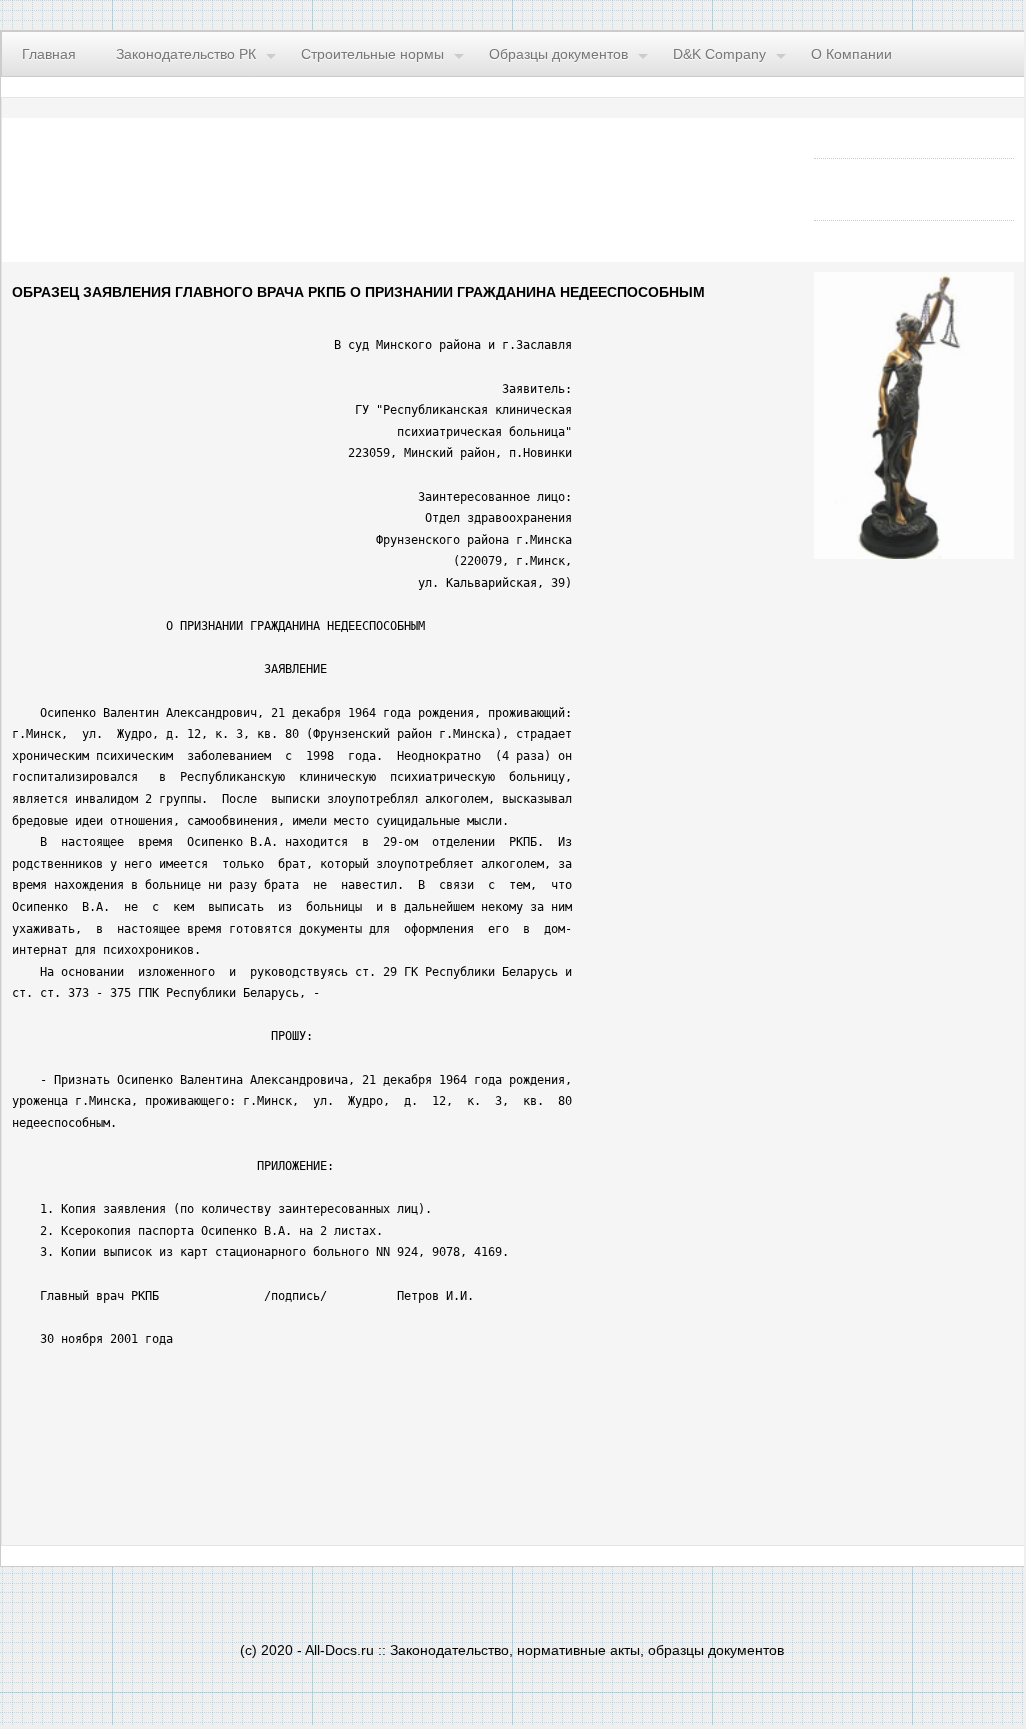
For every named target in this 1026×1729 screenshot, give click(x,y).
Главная (49, 54)
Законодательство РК (186, 54)
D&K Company (719, 54)
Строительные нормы (372, 54)
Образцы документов (558, 54)
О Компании (851, 54)
